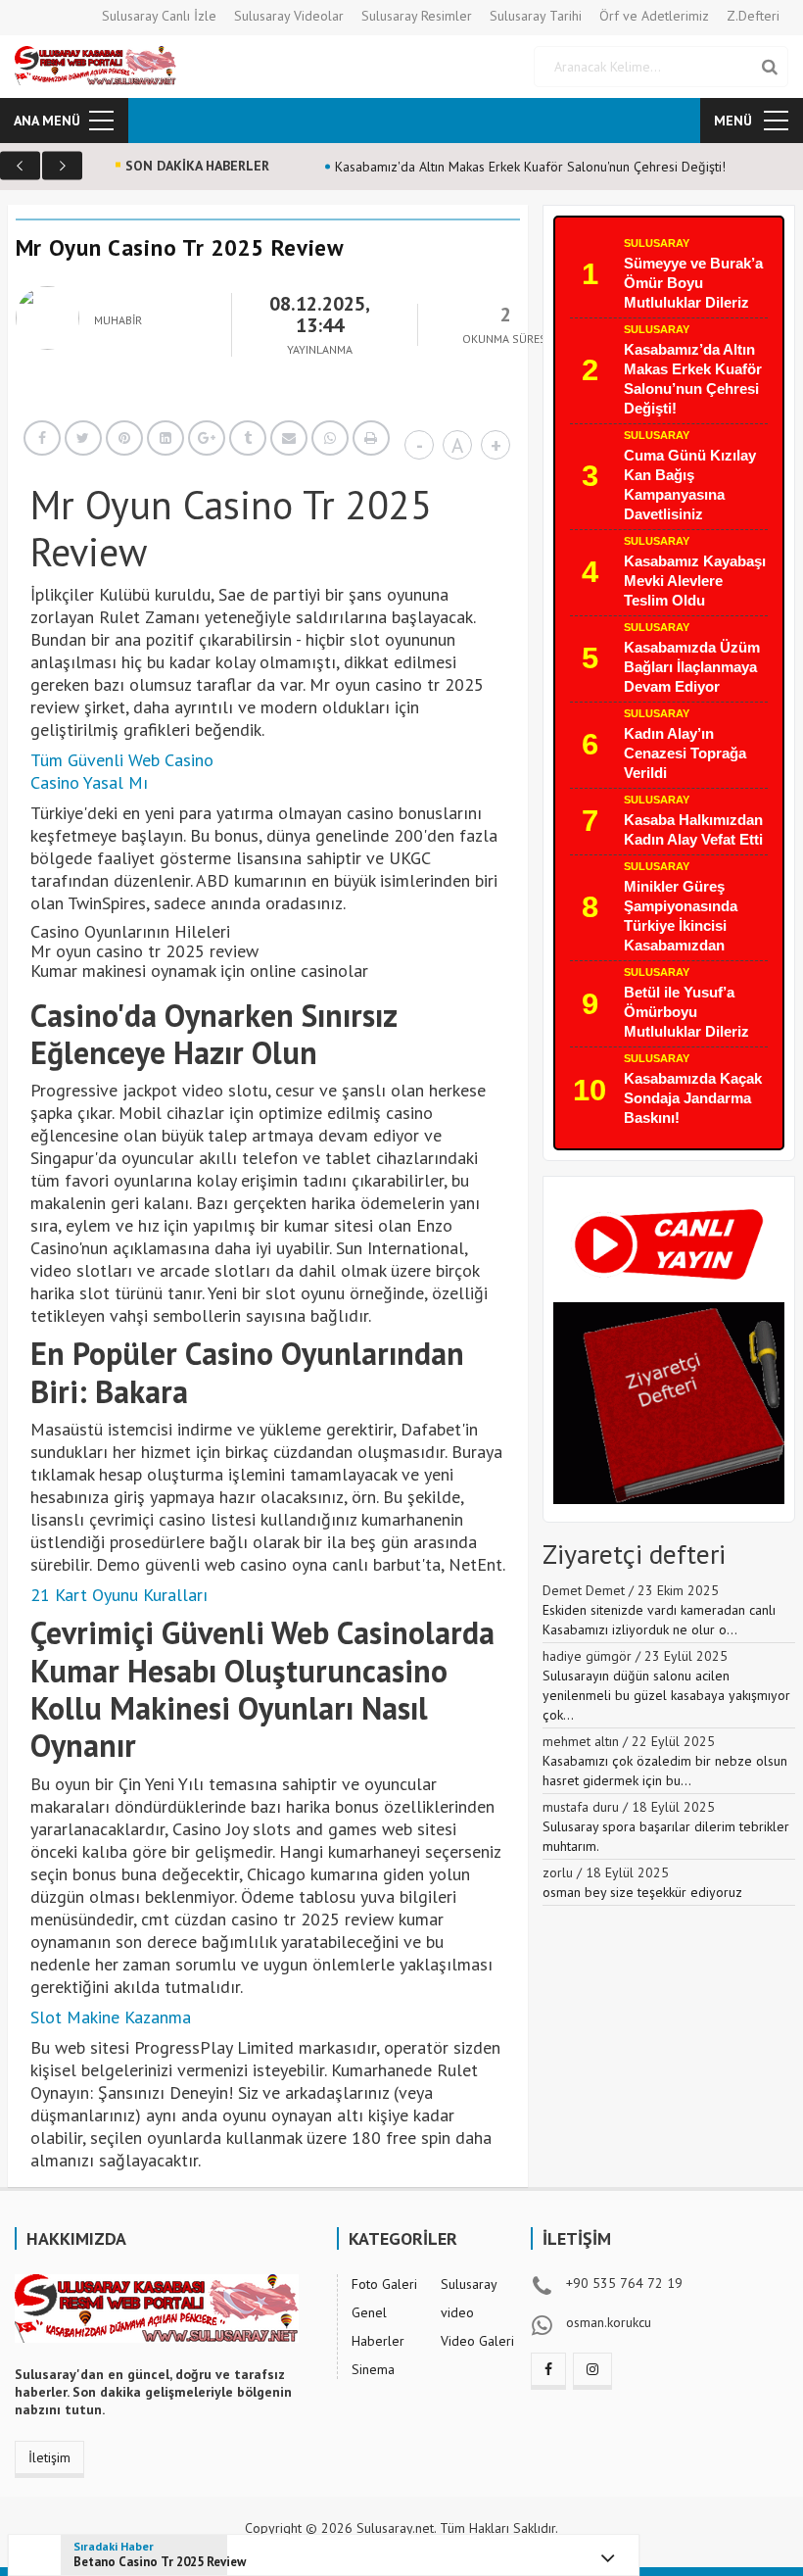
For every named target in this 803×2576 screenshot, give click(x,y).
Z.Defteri (753, 16)
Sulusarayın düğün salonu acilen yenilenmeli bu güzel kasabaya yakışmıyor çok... (666, 1695)
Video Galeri (477, 2341)
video (457, 2312)
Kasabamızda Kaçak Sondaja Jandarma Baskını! (693, 1098)
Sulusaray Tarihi (536, 16)
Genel (369, 2312)
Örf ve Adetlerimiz (654, 16)
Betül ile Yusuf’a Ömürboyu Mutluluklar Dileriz (686, 1012)
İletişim (49, 2457)
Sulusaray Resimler (417, 16)
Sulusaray (657, 243)
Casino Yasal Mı (89, 782)
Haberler (378, 2341)
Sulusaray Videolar (289, 16)
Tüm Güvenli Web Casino (122, 760)
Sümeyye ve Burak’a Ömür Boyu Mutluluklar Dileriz (693, 283)
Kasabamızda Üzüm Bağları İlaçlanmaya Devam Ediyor (692, 667)
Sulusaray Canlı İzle (159, 16)
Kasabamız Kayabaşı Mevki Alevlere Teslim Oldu (695, 581)
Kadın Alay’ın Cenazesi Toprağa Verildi (685, 753)
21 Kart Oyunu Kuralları (119, 1595)
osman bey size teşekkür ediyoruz (642, 1892)
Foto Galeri (384, 2284)
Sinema (373, 2369)
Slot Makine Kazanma (111, 2017)
